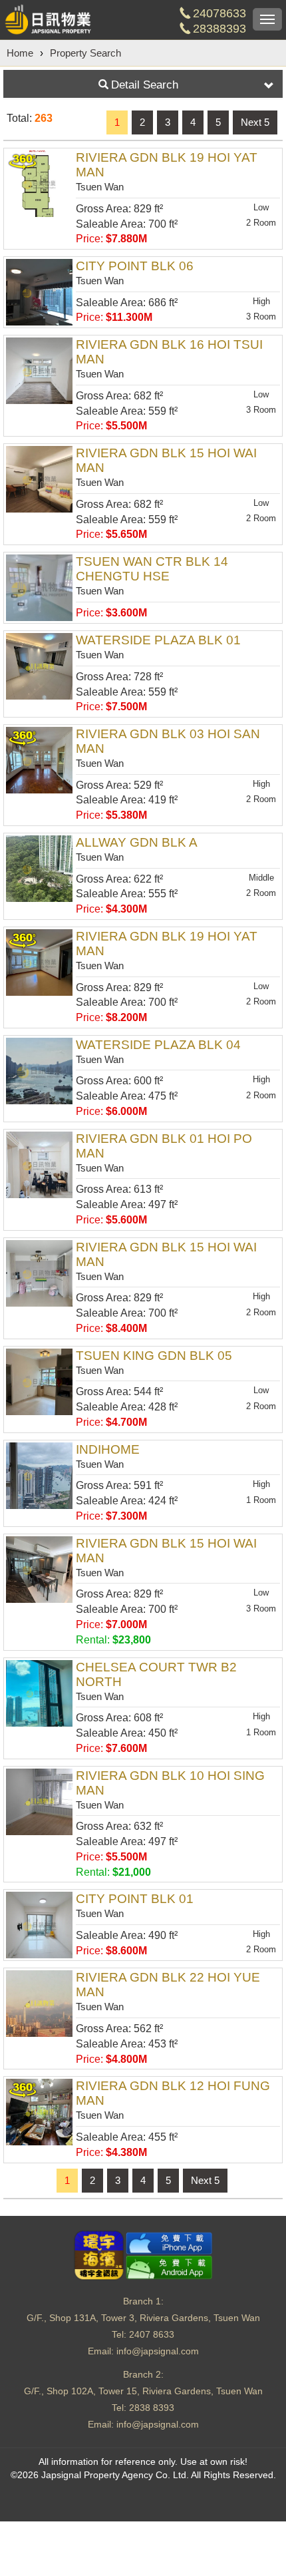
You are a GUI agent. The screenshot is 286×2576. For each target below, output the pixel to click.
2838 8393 (152, 2408)
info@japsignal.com (158, 2351)
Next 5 (255, 122)
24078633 (219, 13)
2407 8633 (152, 2334)
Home (20, 53)
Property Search (85, 53)
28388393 (219, 29)
